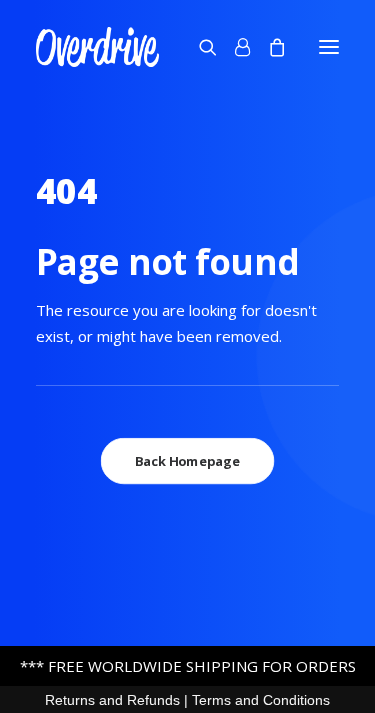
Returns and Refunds (112, 700)
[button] (329, 47)
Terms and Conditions (261, 700)
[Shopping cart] (268, 47)
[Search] (199, 47)
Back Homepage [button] (187, 461)
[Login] (233, 47)
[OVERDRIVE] (97, 47)
